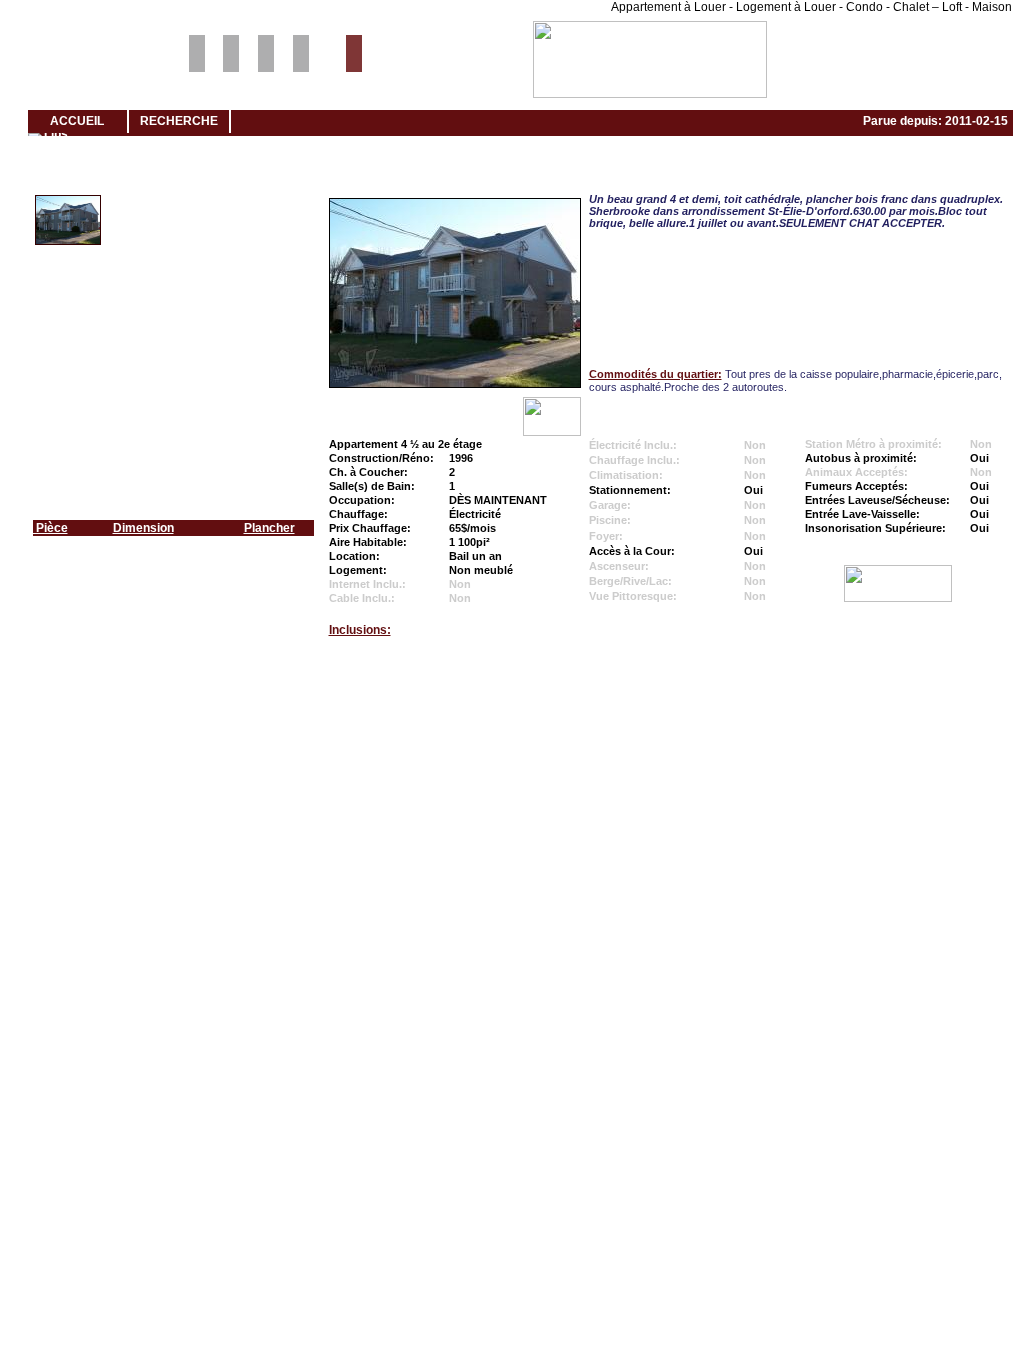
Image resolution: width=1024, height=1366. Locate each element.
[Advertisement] (512, 731)
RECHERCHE (179, 121)
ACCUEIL (77, 121)
